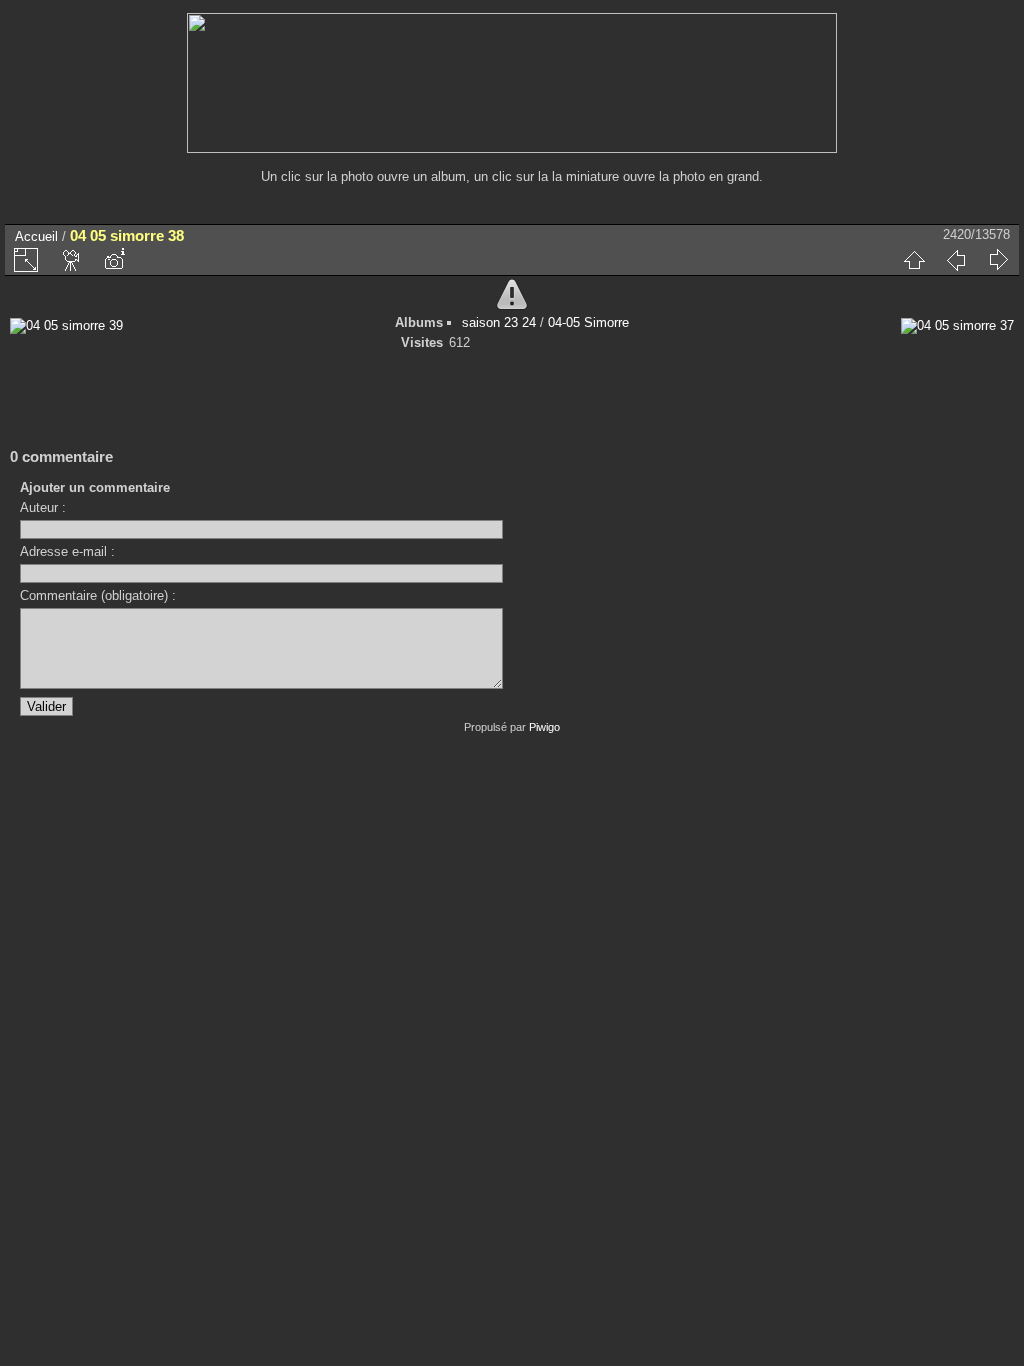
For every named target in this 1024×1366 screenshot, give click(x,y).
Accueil (36, 236)
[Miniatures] (914, 260)
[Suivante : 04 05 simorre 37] (998, 260)
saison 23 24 (499, 322)
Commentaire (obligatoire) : (98, 595)
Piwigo (544, 727)
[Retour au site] (512, 148)
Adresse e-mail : (67, 551)
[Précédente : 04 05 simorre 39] (956, 260)
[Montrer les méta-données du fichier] (114, 260)
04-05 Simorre (588, 322)
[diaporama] (72, 260)
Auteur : (43, 507)
